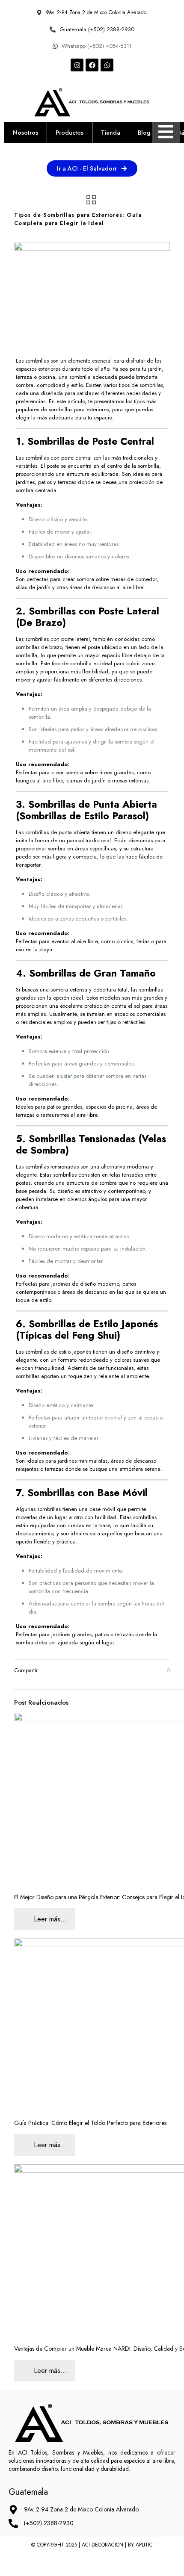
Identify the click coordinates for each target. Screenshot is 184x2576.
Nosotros (25, 133)
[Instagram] (77, 65)
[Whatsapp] (107, 65)
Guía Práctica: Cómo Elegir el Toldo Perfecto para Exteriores (90, 2123)
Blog (144, 133)
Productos (70, 133)
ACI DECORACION (102, 2545)
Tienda (111, 133)
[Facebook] (92, 65)
